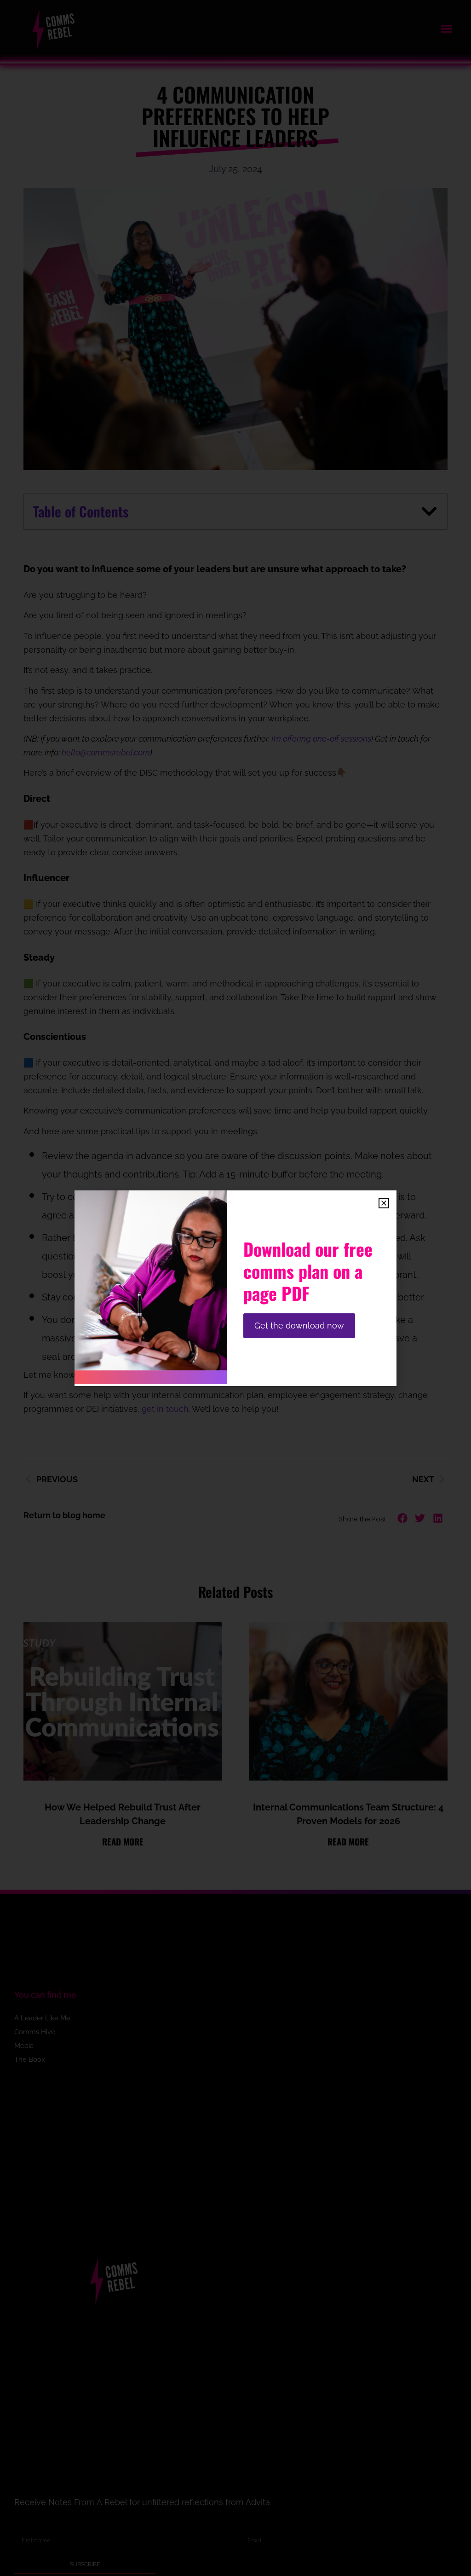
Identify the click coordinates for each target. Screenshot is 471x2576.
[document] (235, 1288)
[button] (384, 1203)
